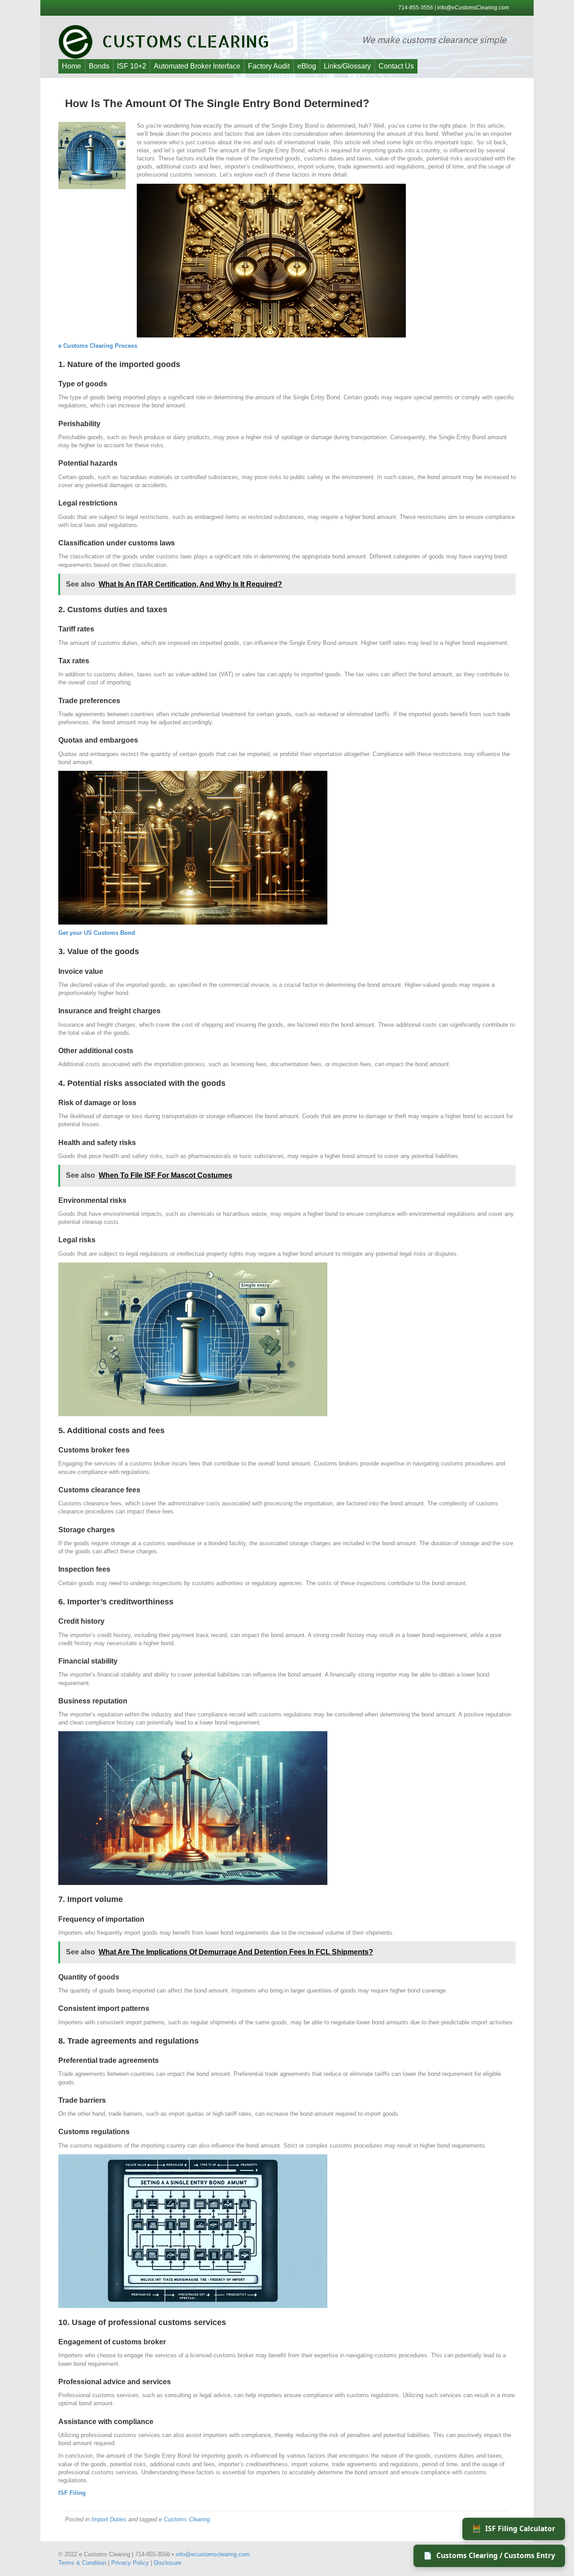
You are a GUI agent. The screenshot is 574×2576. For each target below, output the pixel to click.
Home (72, 66)
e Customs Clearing (184, 2519)
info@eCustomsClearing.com (473, 8)
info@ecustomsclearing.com (213, 2554)
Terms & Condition (82, 2563)
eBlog (307, 66)
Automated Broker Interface (197, 66)
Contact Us (396, 66)
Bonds (99, 66)
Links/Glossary (347, 66)
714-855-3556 (416, 8)
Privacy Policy (130, 2563)
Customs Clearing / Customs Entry (489, 2555)
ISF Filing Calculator (514, 2528)
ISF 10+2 (132, 66)
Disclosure (167, 2563)
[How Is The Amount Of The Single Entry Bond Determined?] (92, 155)
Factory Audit (269, 66)
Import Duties (109, 2519)
